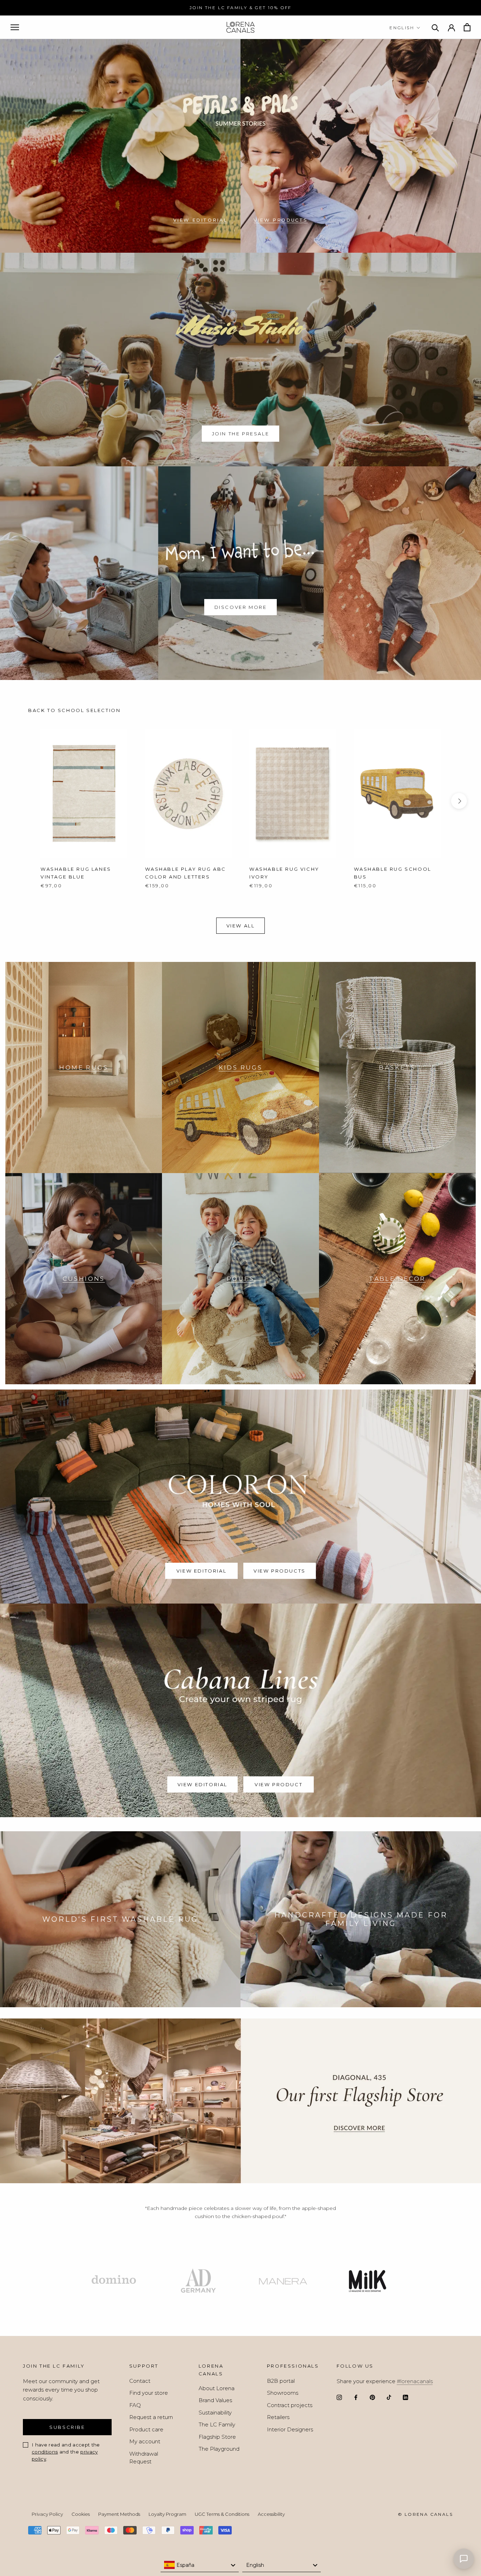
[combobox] (200, 2565)
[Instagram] (339, 2397)
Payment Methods (119, 2514)
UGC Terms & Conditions (222, 2514)
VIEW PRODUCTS (281, 220)
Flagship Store (217, 2437)
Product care (146, 2429)
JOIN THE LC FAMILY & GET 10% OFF (241, 8)
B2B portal (281, 2381)
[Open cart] (467, 27)
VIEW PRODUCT (279, 1784)
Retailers (278, 2417)
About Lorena (217, 2388)
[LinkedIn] (405, 2397)
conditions (45, 2452)
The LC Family (217, 2424)
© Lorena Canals (425, 2514)
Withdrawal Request (144, 2458)
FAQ (135, 2405)
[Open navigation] (15, 27)
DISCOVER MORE (241, 607)
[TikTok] (389, 2397)
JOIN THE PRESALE (241, 434)
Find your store (149, 2393)
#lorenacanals (415, 2381)
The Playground (219, 2449)
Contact (140, 2381)
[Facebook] (356, 2397)
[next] (459, 801)
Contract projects (290, 2405)
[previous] (22, 801)
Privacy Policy (47, 2514)
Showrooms (283, 2393)
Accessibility (271, 2514)
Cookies (81, 2514)
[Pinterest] (372, 2397)
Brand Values (215, 2400)
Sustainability (215, 2413)
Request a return (151, 2417)
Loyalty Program (167, 2514)
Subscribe (67, 2427)
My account (145, 2441)
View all (241, 926)
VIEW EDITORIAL (200, 220)
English (402, 28)
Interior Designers (290, 2429)
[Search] (435, 27)
